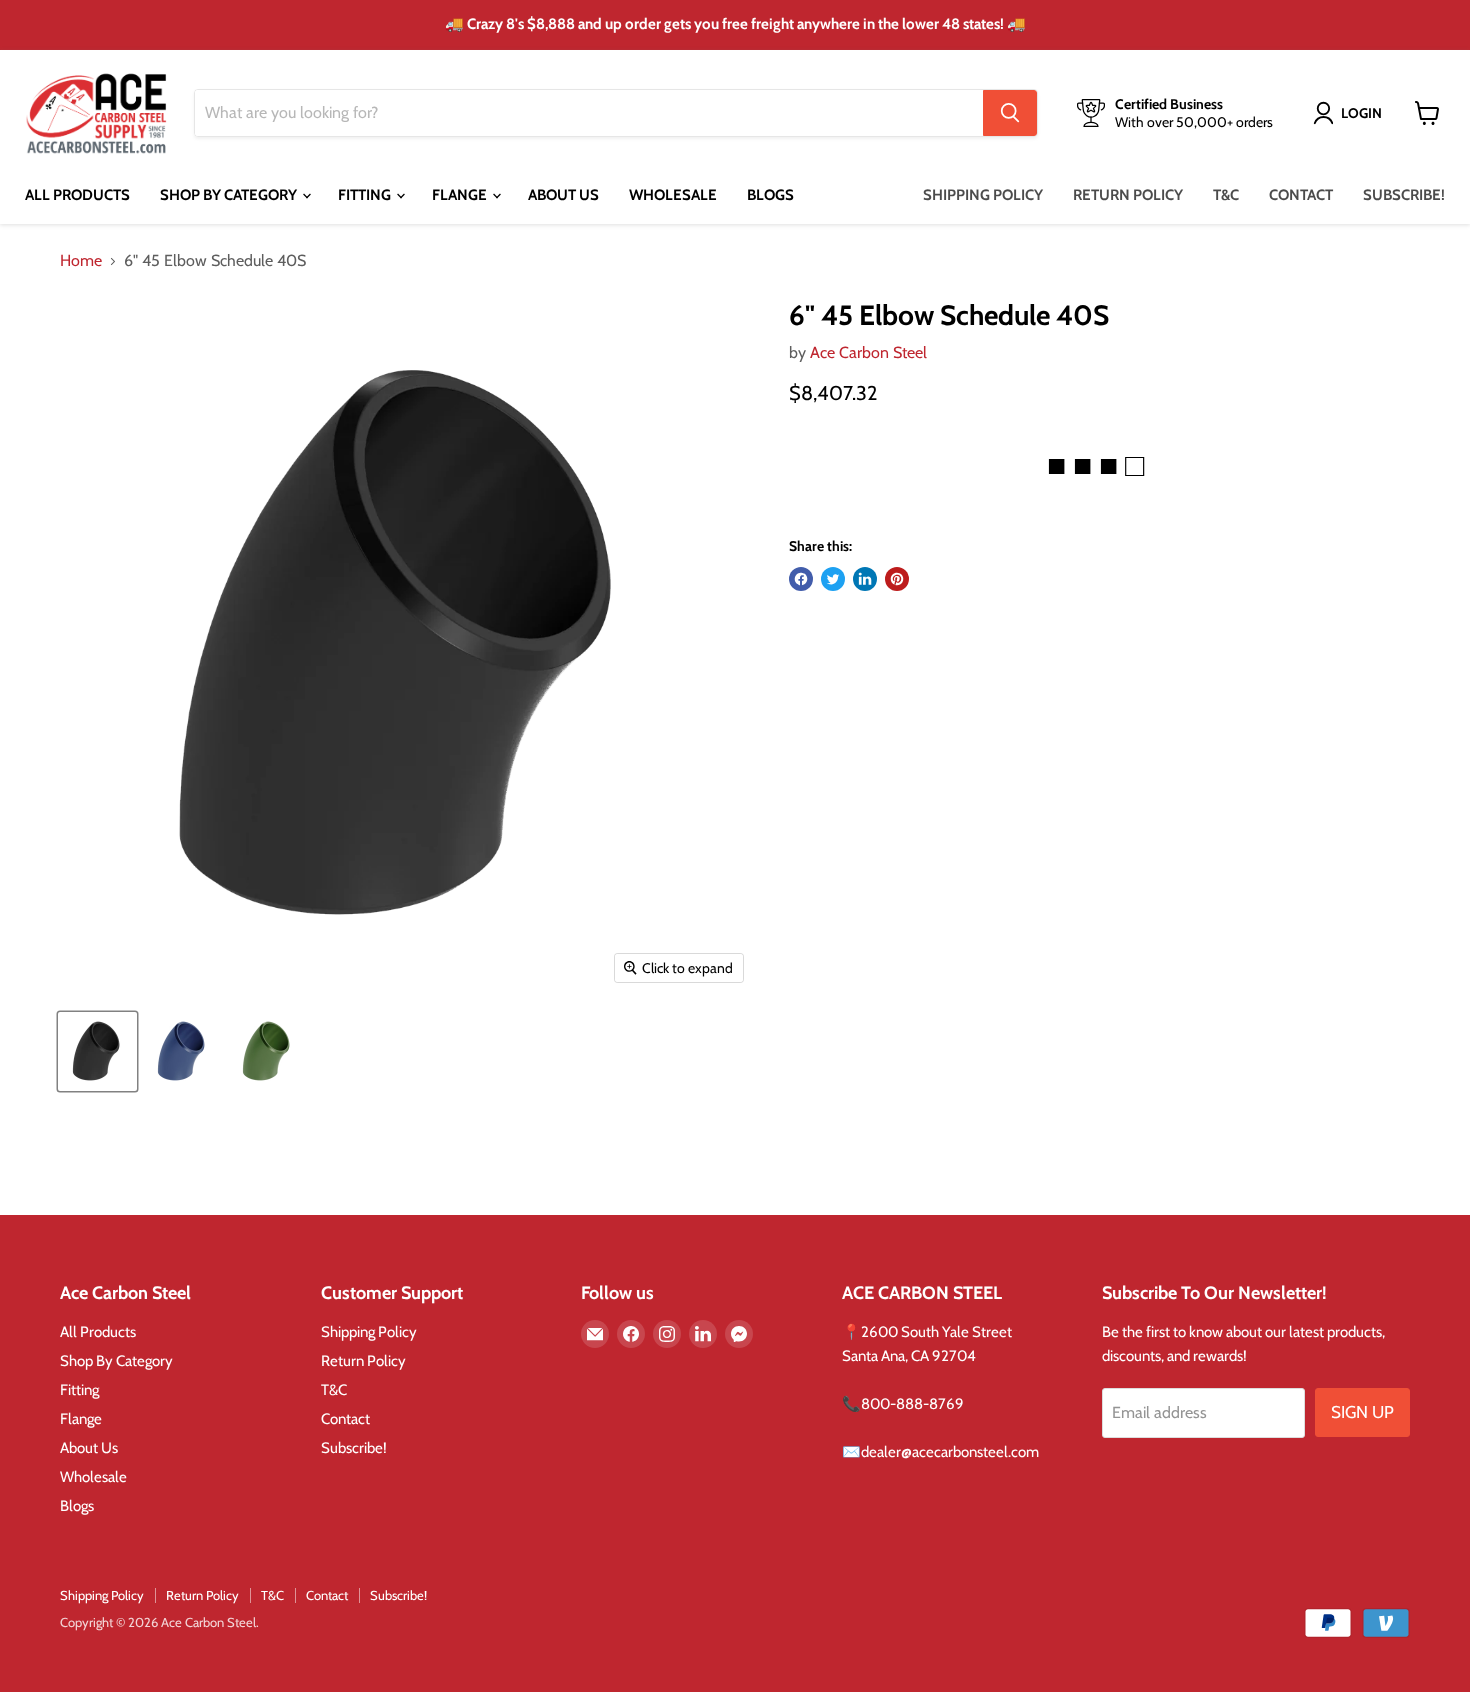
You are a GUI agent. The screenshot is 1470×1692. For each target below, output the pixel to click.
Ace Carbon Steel (868, 352)
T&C (1226, 195)
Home (81, 261)
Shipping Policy (983, 195)
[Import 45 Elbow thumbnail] (97, 1051)
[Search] (1010, 113)
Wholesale (673, 195)
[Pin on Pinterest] (897, 579)
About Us (563, 195)
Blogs (770, 195)
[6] (182, 1051)
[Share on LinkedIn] (865, 579)
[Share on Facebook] (801, 579)
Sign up (1362, 1412)
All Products (77, 195)
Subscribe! (1404, 195)
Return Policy (1128, 195)
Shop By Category (230, 195)
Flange (461, 195)
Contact (1301, 195)
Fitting (366, 195)
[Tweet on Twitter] (833, 579)
